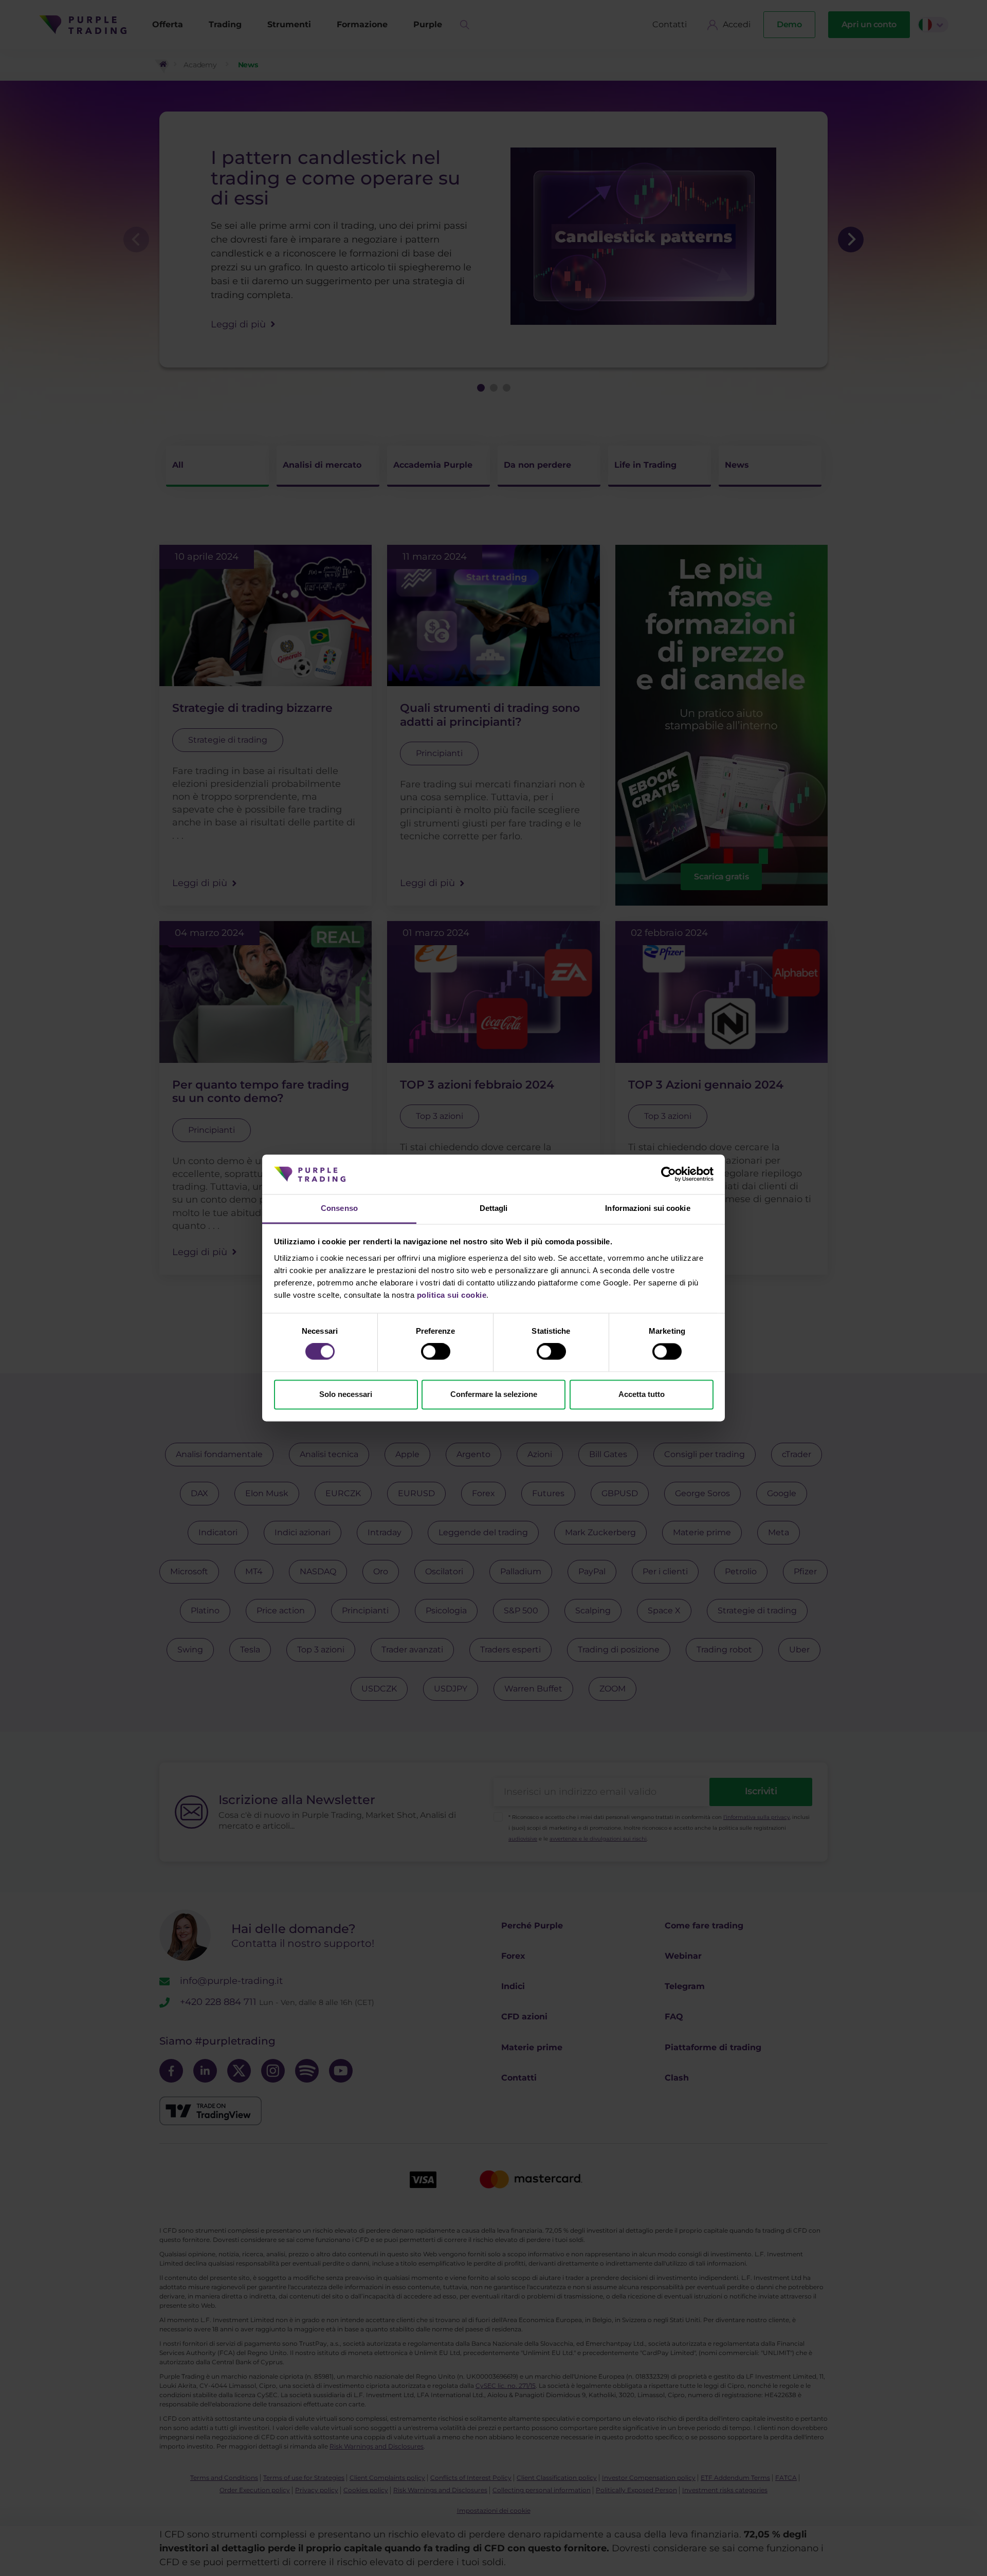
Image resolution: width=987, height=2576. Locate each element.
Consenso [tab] (339, 1208)
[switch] (436, 1352)
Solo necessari (346, 1394)
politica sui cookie (452, 1295)
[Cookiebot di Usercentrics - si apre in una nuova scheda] (669, 1174)
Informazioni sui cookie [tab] (647, 1208)
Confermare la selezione (494, 1394)
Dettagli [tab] (494, 1208)
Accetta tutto (642, 1394)
